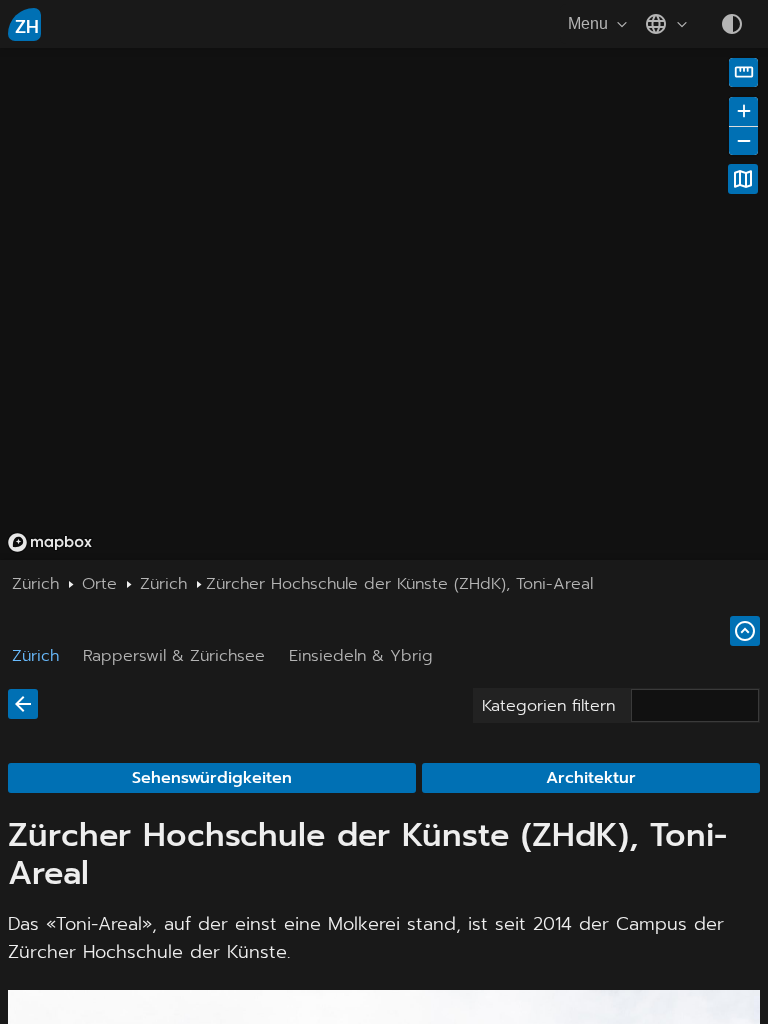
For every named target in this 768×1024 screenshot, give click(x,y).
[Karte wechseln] (743, 179)
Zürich (35, 656)
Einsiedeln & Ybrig (361, 656)
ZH (27, 27)
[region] (384, 304)
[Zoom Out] (743, 140)
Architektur (591, 778)
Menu (588, 23)
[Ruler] (743, 72)
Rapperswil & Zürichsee (174, 656)
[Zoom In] (743, 111)
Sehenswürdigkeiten (212, 778)
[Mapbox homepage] (50, 542)
